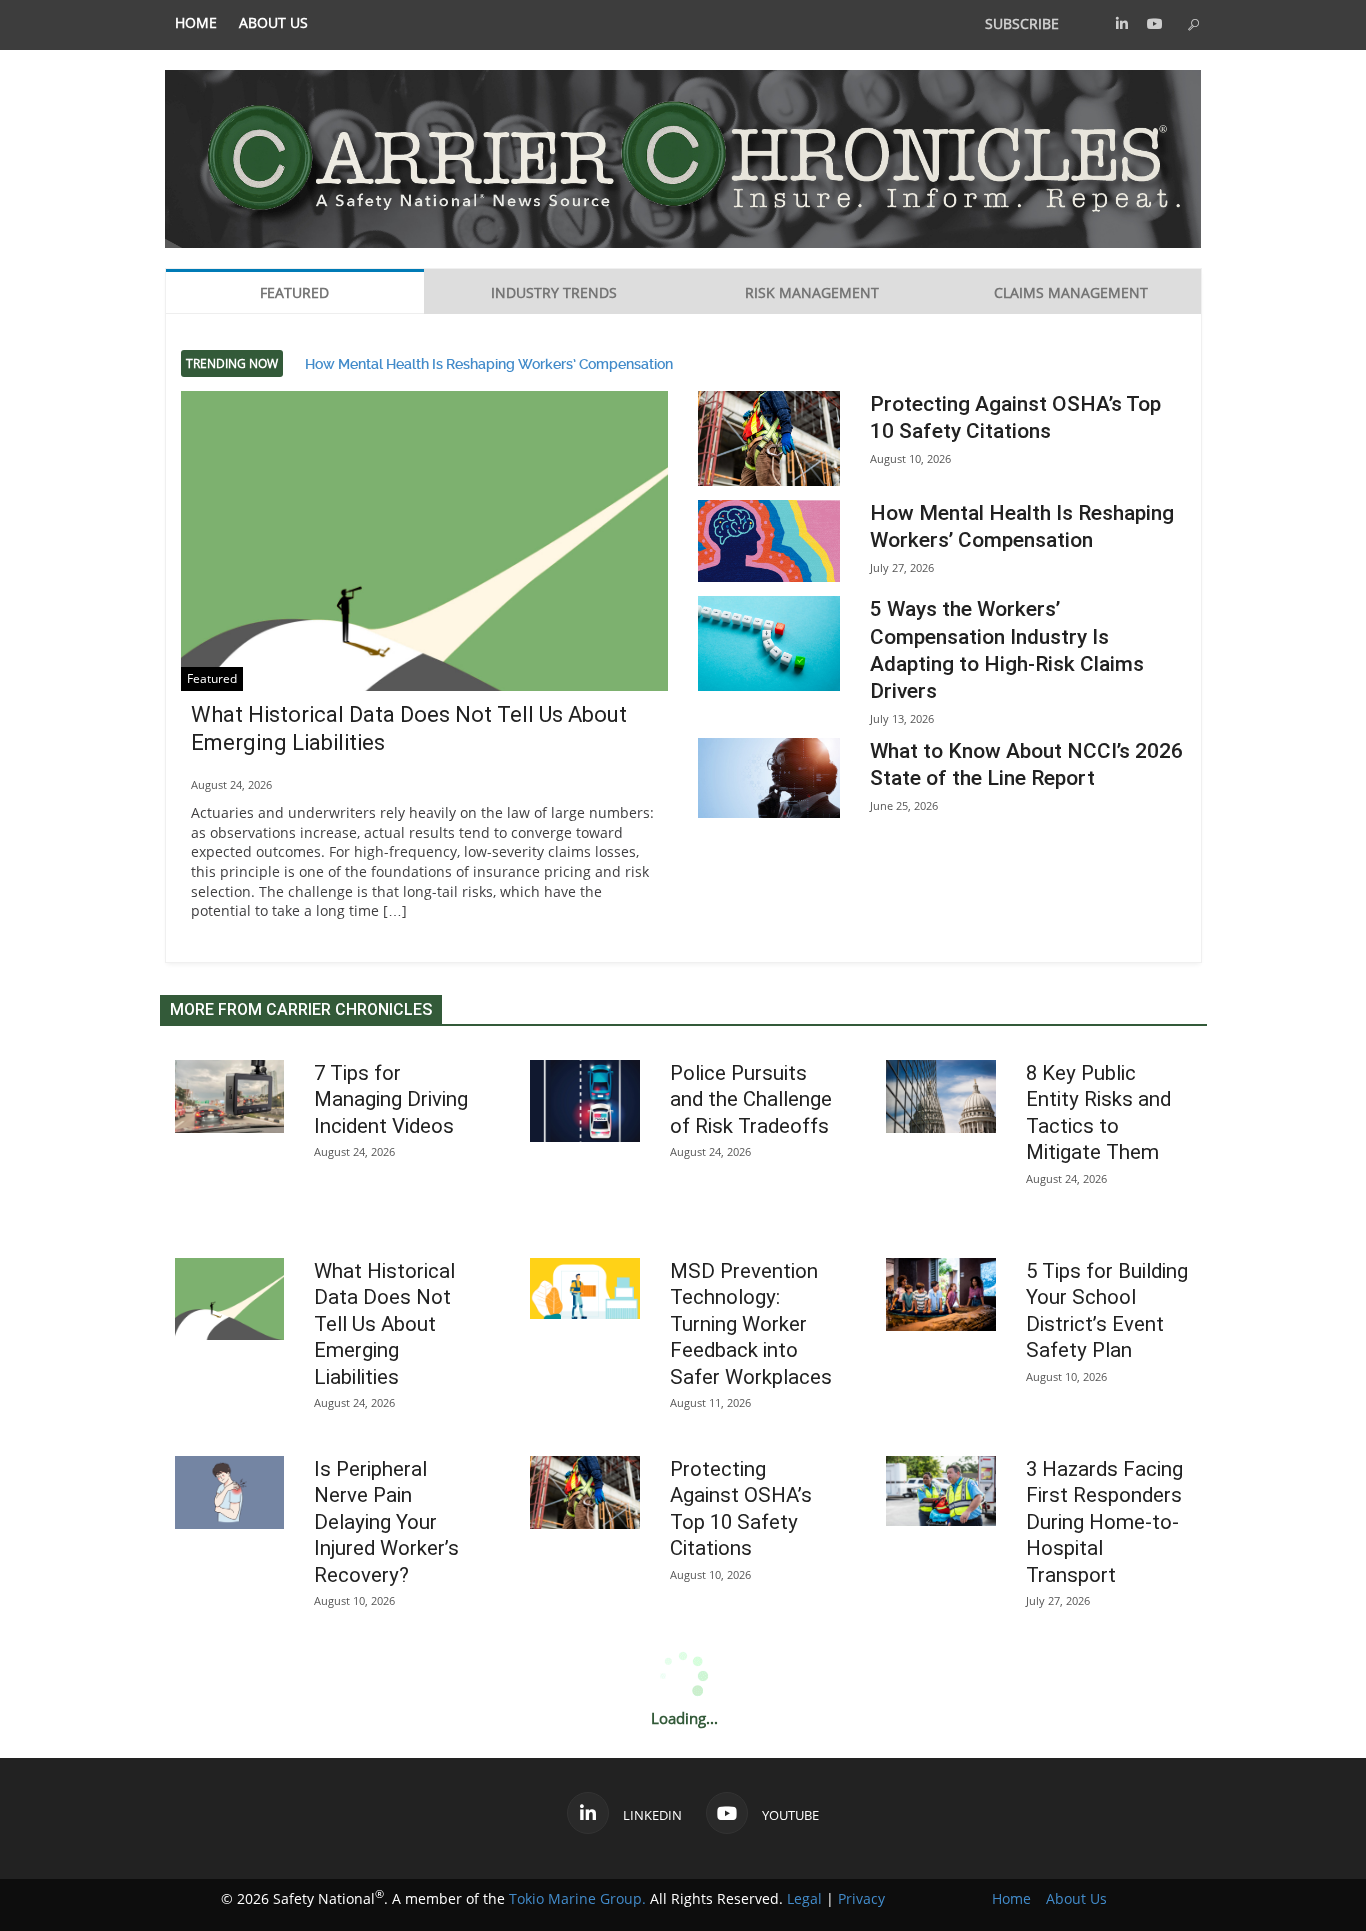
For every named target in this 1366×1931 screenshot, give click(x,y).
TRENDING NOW (232, 363)
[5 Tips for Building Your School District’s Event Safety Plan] (941, 1294)
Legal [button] (804, 1898)
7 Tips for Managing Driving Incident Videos (391, 1099)
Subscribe (1022, 23)
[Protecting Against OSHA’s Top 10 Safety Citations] (769, 438)
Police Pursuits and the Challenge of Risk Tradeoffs (751, 1099)
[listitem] (196, 23)
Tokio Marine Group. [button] (577, 1898)
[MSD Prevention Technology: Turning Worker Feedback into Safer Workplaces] (585, 1289)
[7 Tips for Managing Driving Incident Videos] (230, 1096)
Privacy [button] (861, 1898)
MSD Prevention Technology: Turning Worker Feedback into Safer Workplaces (751, 1324)
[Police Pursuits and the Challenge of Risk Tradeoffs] (585, 1101)
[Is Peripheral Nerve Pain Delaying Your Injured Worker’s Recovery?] (230, 1492)
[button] (1122, 23)
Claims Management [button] (1071, 292)
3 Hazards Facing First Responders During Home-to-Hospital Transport (1104, 1522)
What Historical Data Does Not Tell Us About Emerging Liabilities (384, 1324)
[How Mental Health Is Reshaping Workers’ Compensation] (769, 541)
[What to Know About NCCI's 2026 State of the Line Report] (769, 778)
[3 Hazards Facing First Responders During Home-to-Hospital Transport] (941, 1491)
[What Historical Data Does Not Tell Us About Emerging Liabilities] (425, 574)
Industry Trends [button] (554, 292)
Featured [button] (294, 292)
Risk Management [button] (812, 292)
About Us (273, 23)
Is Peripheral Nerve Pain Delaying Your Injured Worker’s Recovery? (386, 1522)
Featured (212, 678)
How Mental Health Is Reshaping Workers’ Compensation (489, 363)
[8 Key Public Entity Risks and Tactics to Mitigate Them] (941, 1096)
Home (196, 23)
